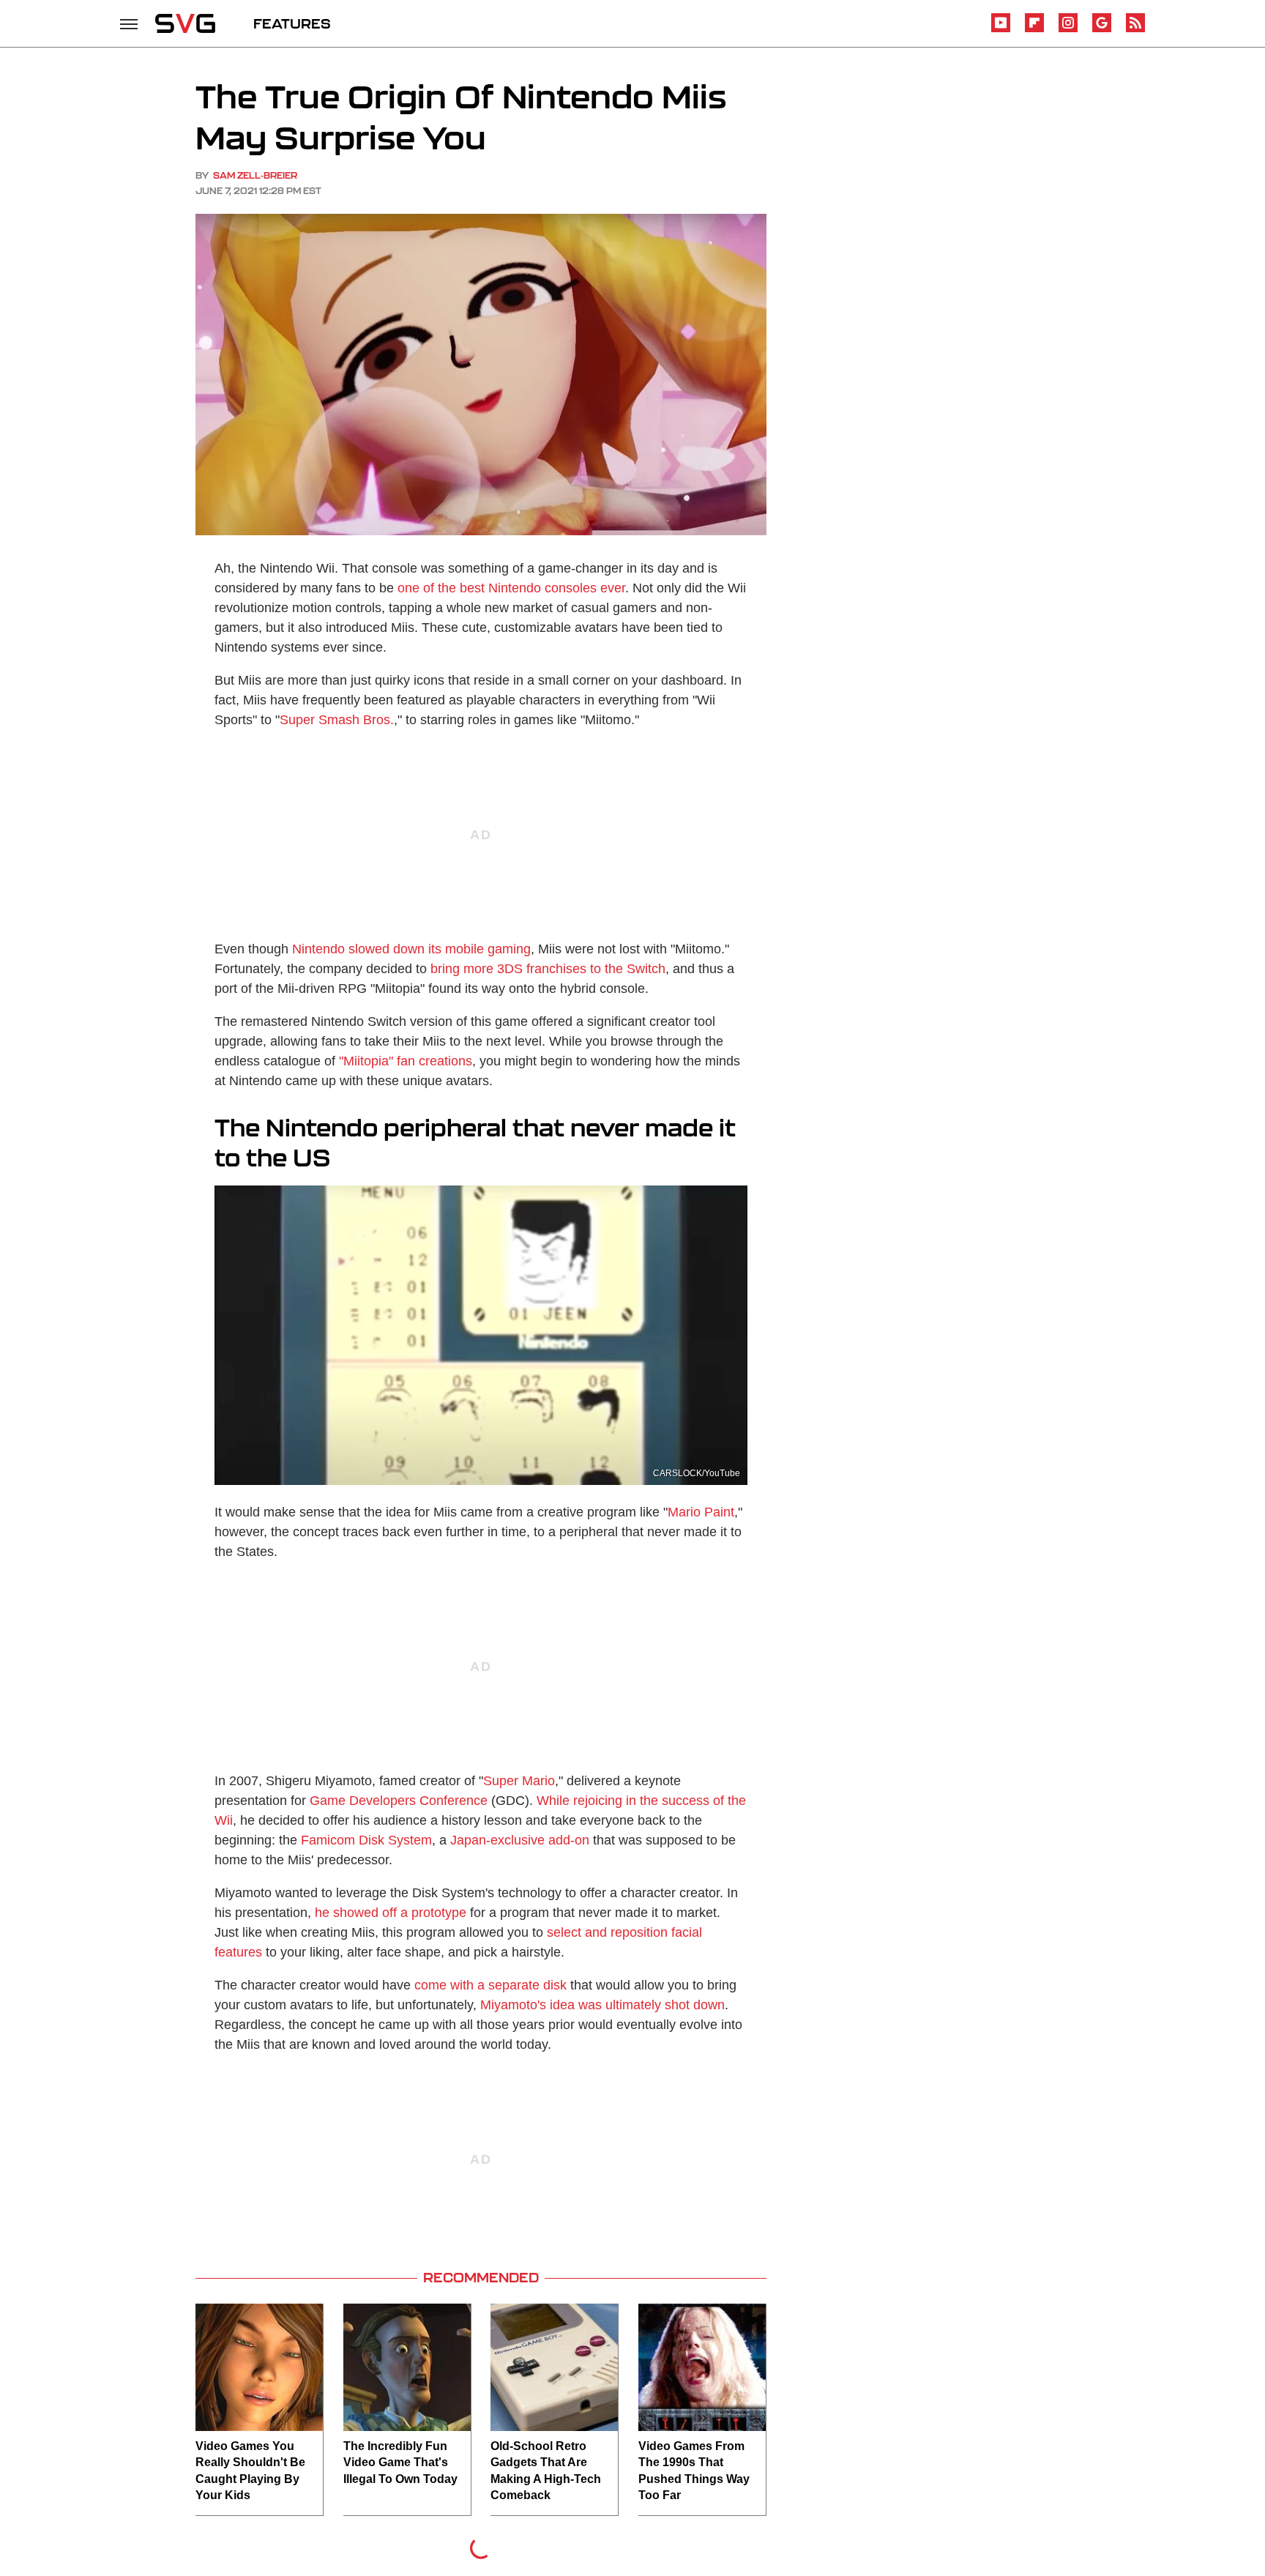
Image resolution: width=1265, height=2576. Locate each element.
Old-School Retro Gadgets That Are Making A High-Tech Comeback (546, 2471)
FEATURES (292, 23)
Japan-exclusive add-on (520, 1840)
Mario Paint (701, 1512)
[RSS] (1135, 30)
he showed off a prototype (391, 1913)
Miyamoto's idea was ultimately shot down (602, 2005)
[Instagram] (1068, 30)
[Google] (1102, 30)
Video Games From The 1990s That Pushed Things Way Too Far (694, 2471)
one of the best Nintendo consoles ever (511, 588)
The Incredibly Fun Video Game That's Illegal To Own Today (400, 2463)
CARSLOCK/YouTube (697, 1473)
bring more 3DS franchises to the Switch (548, 969)
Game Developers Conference (399, 1801)
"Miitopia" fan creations (406, 1061)
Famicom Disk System (365, 1840)
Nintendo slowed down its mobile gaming (411, 949)
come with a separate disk (490, 1985)
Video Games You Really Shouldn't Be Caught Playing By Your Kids (250, 2471)
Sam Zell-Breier (255, 175)
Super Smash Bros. (337, 720)
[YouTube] (1001, 30)
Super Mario (519, 1781)
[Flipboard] (1034, 30)
